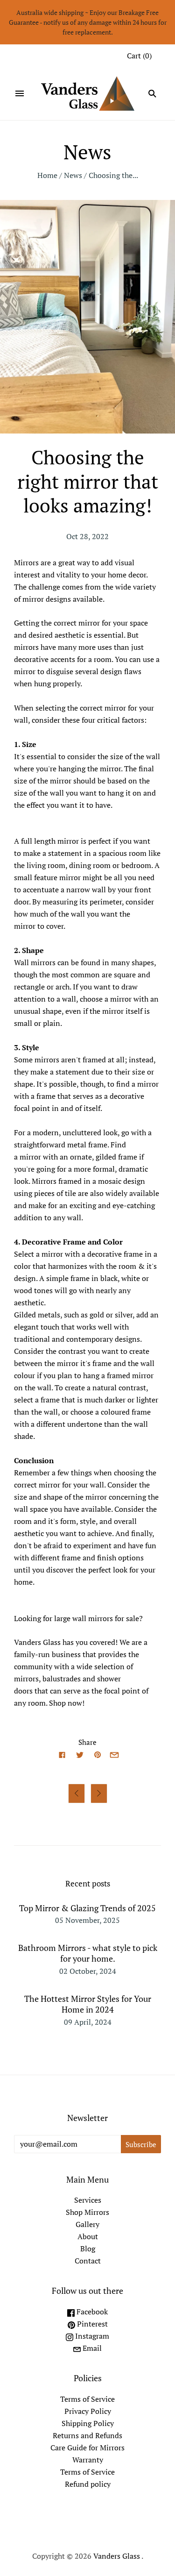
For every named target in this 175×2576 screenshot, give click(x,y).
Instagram (91, 2336)
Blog (88, 2249)
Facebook (91, 2312)
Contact (88, 2261)
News (73, 175)
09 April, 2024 (88, 2022)
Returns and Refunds (87, 2435)
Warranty (88, 2460)
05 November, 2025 (87, 1920)
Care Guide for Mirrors (87, 2448)
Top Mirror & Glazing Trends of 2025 (87, 1908)
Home (47, 175)
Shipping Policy (88, 2423)
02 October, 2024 (88, 1971)
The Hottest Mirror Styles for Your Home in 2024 (88, 2004)
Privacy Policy (88, 2411)
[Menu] (20, 93)
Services (88, 2200)
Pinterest (91, 2324)
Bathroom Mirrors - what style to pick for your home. (88, 1953)
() (139, 56)
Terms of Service (87, 2399)
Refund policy (88, 2484)
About (88, 2236)
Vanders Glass (117, 2556)
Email (91, 2348)
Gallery (87, 2224)
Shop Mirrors (87, 2212)
